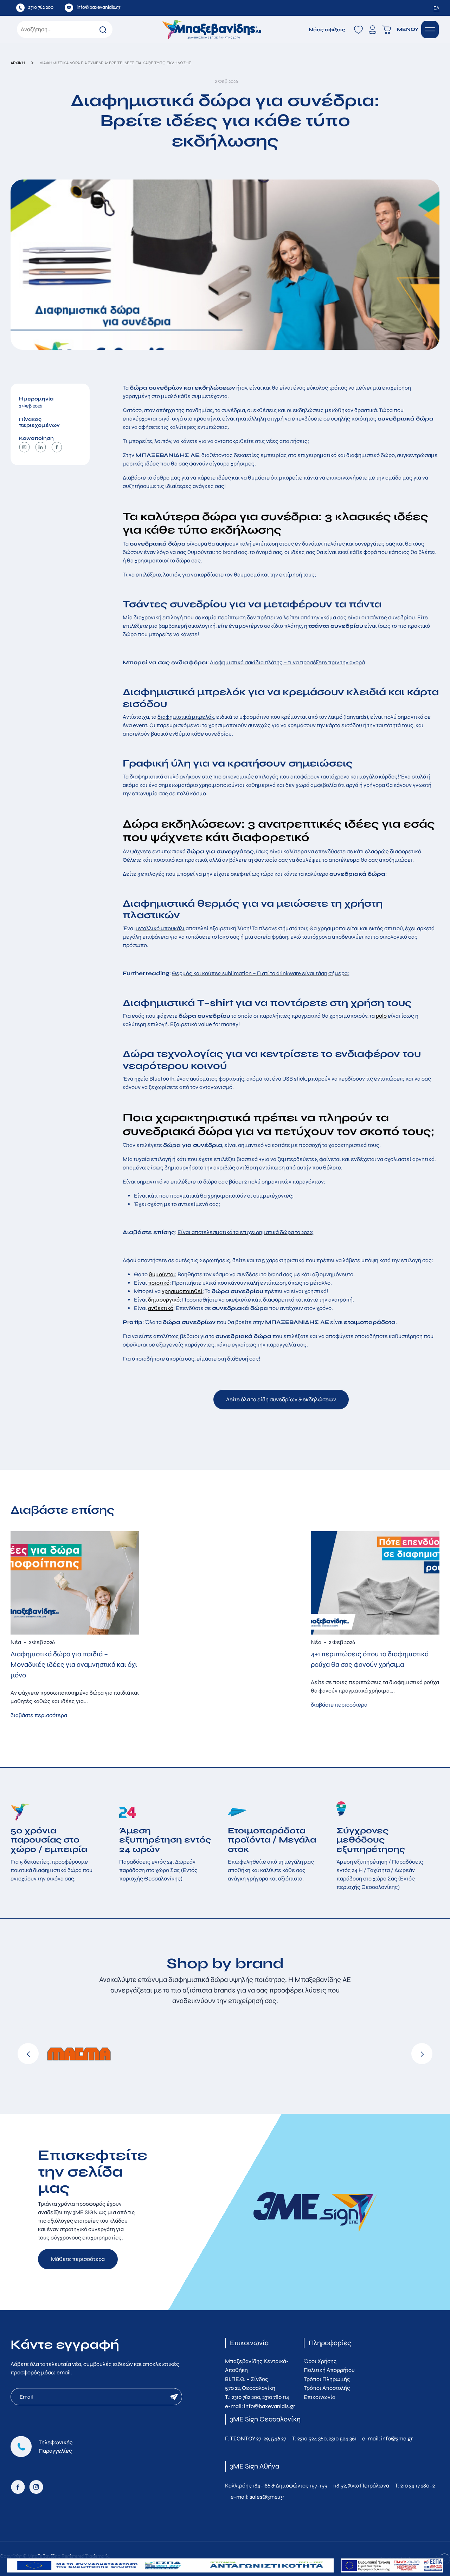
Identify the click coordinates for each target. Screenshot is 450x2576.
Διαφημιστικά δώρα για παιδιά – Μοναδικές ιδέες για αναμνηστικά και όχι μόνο (74, 1665)
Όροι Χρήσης (320, 2361)
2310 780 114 (276, 2397)
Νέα (16, 1642)
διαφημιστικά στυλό (154, 777)
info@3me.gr (397, 2438)
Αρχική (18, 63)
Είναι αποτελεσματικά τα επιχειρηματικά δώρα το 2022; (245, 1232)
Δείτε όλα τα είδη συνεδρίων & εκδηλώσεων (281, 1399)
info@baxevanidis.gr (269, 2406)
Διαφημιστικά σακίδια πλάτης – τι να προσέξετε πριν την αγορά (287, 662)
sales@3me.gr (267, 2497)
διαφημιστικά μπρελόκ (186, 717)
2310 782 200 (246, 2397)
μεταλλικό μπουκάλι (159, 928)
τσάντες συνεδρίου (391, 617)
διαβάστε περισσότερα (39, 1715)
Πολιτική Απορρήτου (329, 2370)
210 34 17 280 (415, 2486)
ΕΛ (436, 8)
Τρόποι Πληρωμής (327, 2379)
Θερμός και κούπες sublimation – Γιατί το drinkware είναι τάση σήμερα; (261, 973)
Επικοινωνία (320, 2397)
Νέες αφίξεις (327, 30)
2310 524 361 (343, 2438)
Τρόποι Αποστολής (327, 2388)
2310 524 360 (312, 2438)
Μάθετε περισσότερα (78, 2259)
